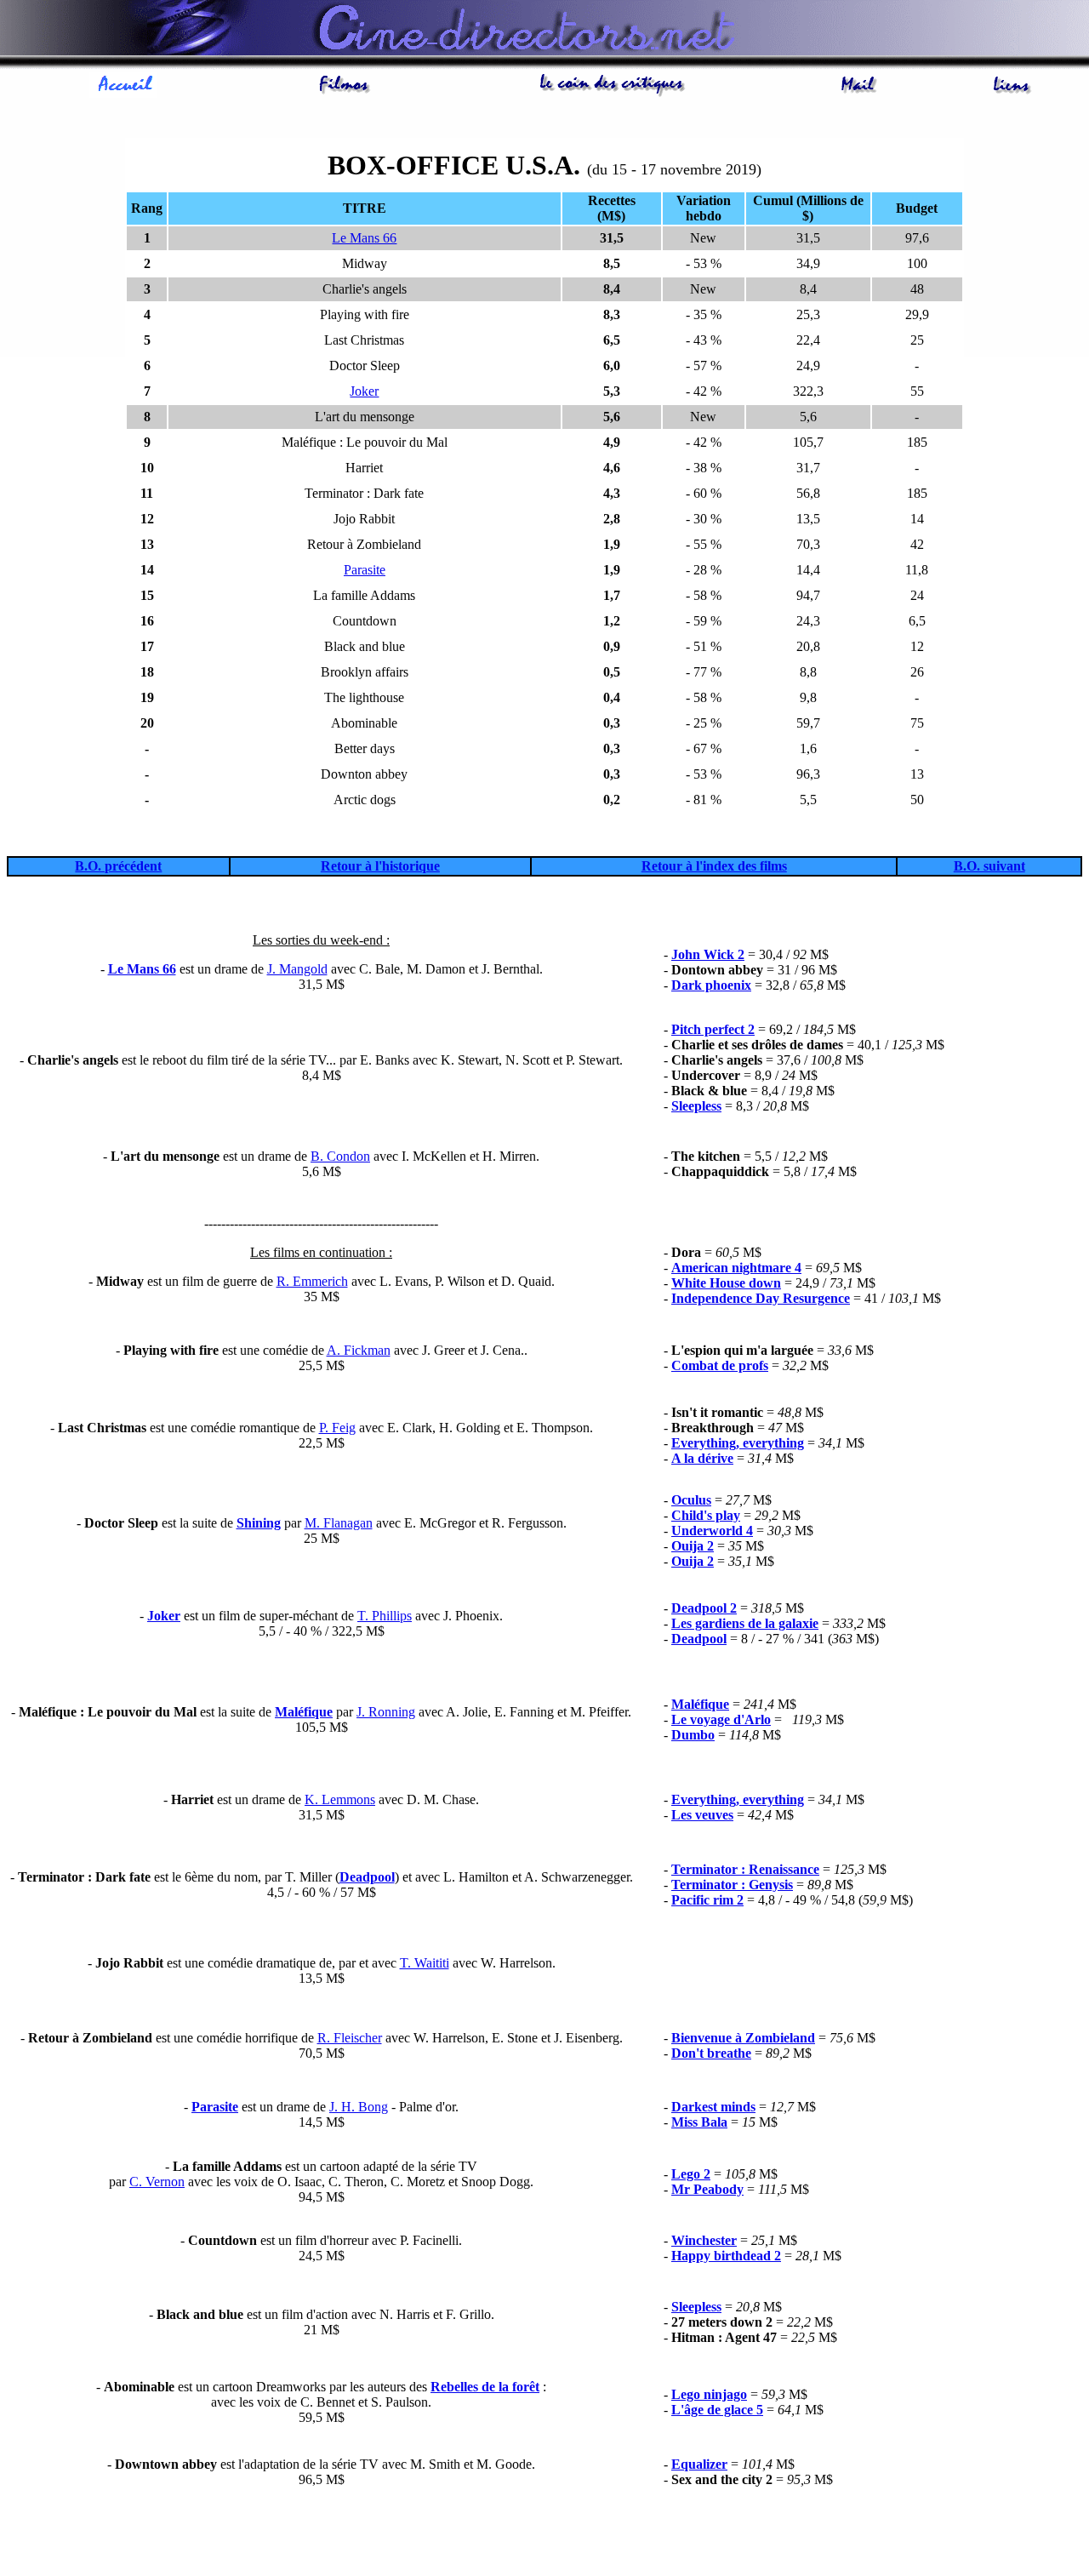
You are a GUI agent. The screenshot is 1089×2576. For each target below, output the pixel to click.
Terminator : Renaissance (745, 1869)
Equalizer (699, 2464)
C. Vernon (157, 2182)
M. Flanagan (339, 1523)
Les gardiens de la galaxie (745, 1623)
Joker (364, 391)
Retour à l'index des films (714, 866)
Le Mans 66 (364, 238)
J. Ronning (386, 1712)
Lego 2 (691, 2174)
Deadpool (699, 1639)
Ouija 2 (693, 1546)
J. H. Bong (359, 2107)
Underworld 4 (712, 1531)
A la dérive (702, 1458)
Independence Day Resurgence (761, 1298)
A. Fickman (359, 1350)
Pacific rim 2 (707, 1900)
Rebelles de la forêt (485, 2387)
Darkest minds (713, 2107)
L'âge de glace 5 (717, 2410)
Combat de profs (720, 1365)
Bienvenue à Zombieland (743, 2038)
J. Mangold (297, 969)
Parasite (365, 570)
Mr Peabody (707, 2189)
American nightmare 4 (736, 1268)
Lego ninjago (709, 2394)
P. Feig (337, 1428)
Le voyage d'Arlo (721, 1719)
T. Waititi (425, 1963)
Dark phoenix (711, 985)
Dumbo (693, 1735)
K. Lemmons (340, 1799)
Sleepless (696, 1106)
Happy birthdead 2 (726, 2256)
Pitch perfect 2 (713, 1029)
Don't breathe (711, 2053)
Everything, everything (738, 1443)
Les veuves (702, 1815)
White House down (726, 1283)
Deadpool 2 (704, 1608)
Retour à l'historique (380, 866)
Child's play (706, 1515)
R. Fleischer (350, 2038)
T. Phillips (385, 1616)
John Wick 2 (708, 954)
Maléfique (304, 1712)
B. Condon (340, 1156)
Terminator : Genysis (732, 1885)
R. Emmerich (312, 1281)
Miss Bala (699, 2122)
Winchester (704, 2240)
